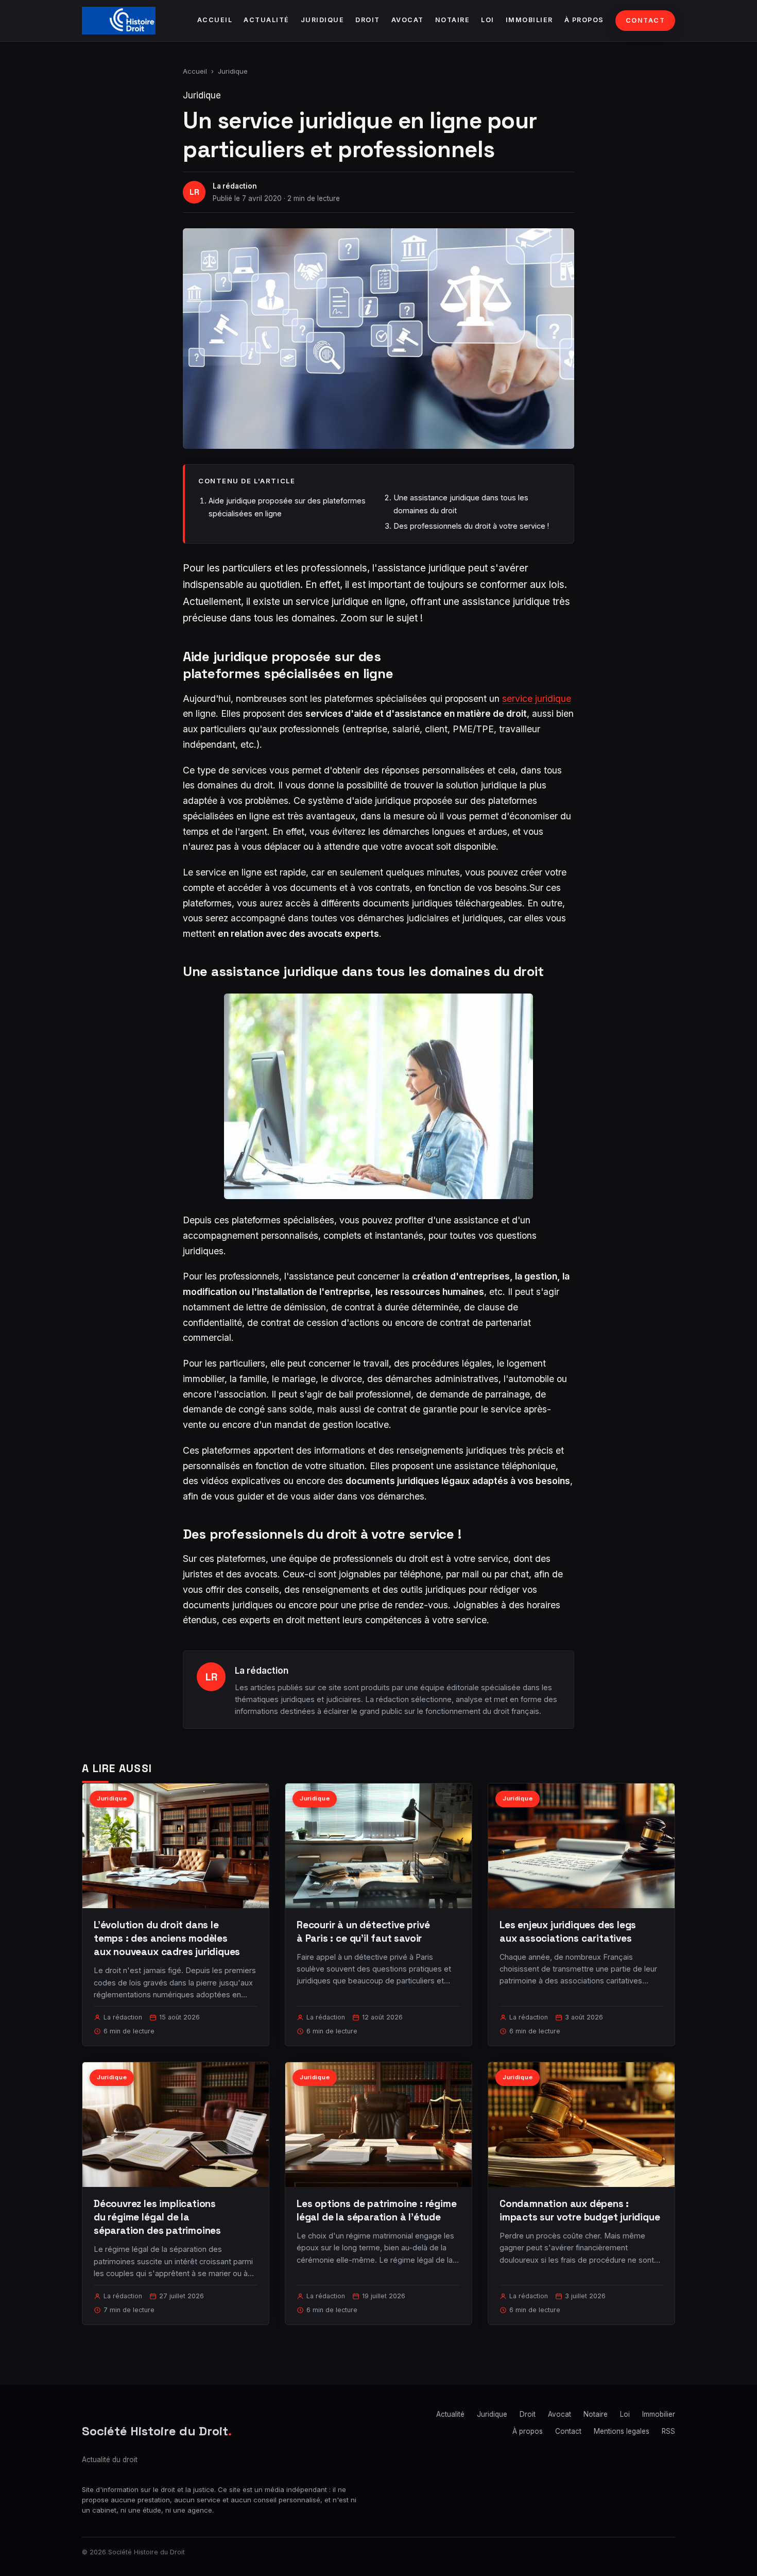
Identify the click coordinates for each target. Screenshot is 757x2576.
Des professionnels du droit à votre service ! (471, 526)
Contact (646, 20)
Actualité (266, 20)
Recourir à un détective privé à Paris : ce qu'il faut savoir (363, 1932)
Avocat (408, 20)
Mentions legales (622, 2431)
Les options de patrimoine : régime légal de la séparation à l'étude (377, 2210)
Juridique (323, 20)
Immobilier (529, 20)
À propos (584, 20)
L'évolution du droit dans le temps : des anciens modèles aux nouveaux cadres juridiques (167, 1938)
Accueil (215, 20)
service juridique (537, 698)
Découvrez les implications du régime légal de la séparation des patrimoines (157, 2217)
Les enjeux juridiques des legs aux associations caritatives (568, 1932)
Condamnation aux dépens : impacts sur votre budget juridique (580, 2210)
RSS (668, 2431)
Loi (488, 20)
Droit (368, 20)
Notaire (453, 20)
